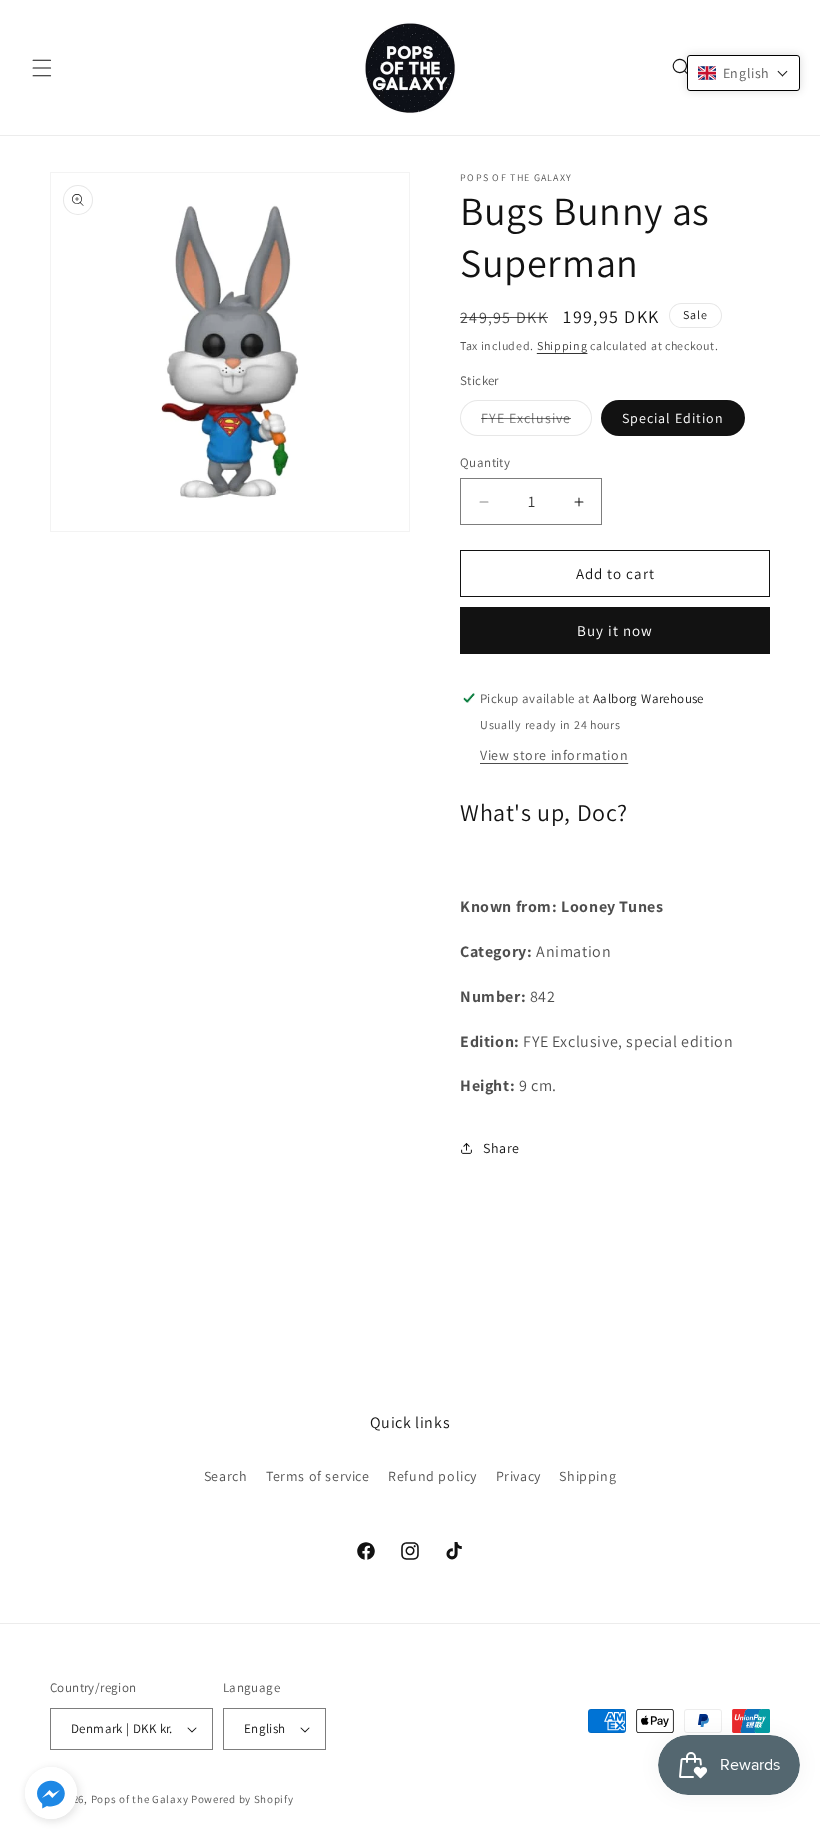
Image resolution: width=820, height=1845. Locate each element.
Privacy (518, 1476)
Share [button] (501, 1148)
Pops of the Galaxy (140, 1799)
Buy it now (615, 630)
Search (226, 1476)
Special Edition (673, 418)
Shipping (562, 345)
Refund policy (432, 1476)
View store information (554, 755)
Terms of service (318, 1476)
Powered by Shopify (242, 1799)
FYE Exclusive (536, 422)
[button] (42, 68)
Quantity (485, 462)
